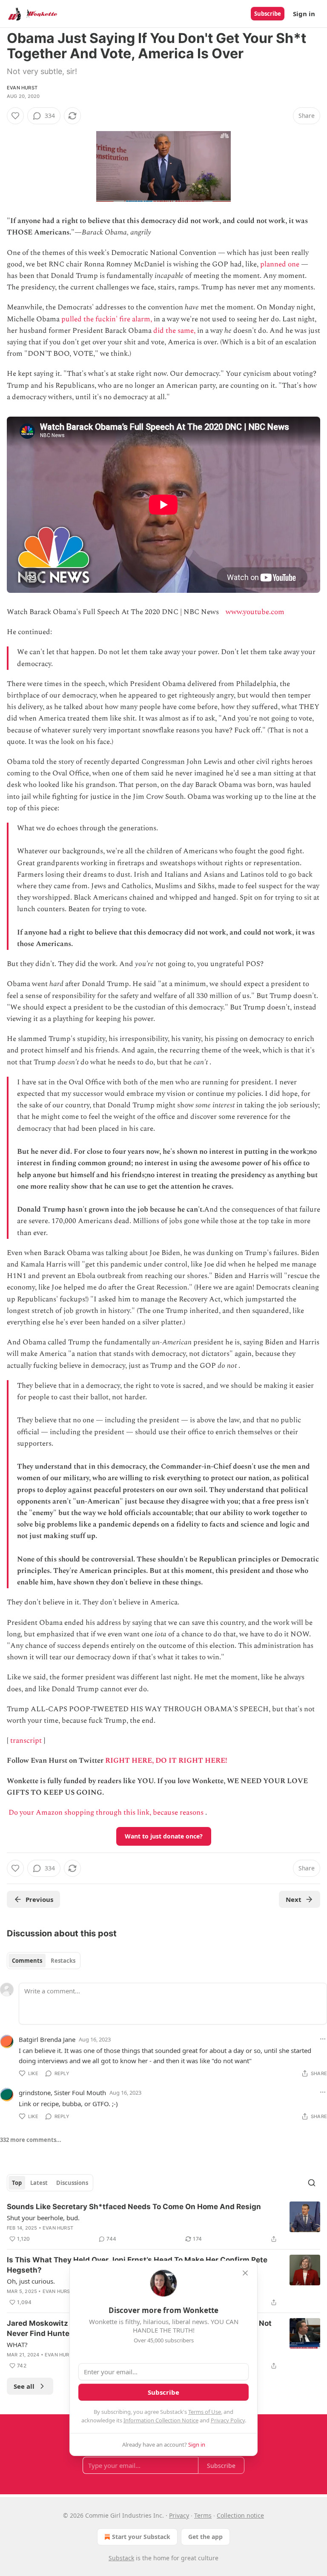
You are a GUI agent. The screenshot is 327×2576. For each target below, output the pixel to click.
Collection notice (240, 2515)
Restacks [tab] (63, 1961)
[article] (163, 2223)
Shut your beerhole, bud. (43, 2218)
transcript (26, 1741)
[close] (245, 2273)
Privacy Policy (228, 2420)
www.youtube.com (255, 612)
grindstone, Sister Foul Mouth (62, 2093)
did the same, (174, 331)
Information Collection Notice (161, 2420)
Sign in (304, 14)
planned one (280, 264)
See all (24, 2386)
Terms (203, 2515)
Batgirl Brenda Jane (47, 2039)
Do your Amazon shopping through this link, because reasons (106, 1813)
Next (294, 1899)
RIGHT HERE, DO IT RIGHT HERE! (166, 1761)
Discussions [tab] (72, 2183)
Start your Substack (141, 2537)
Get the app (205, 2537)
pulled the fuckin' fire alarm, (107, 319)
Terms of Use (205, 2412)
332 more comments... (31, 2140)
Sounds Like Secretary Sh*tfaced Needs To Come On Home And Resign (134, 2207)
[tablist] (44, 1961)
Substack (121, 2558)
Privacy (179, 2515)
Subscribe (268, 14)
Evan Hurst (22, 88)
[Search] (312, 2183)
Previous (39, 1899)
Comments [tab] (27, 1961)
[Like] (15, 116)
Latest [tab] (39, 2183)
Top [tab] (17, 2183)
